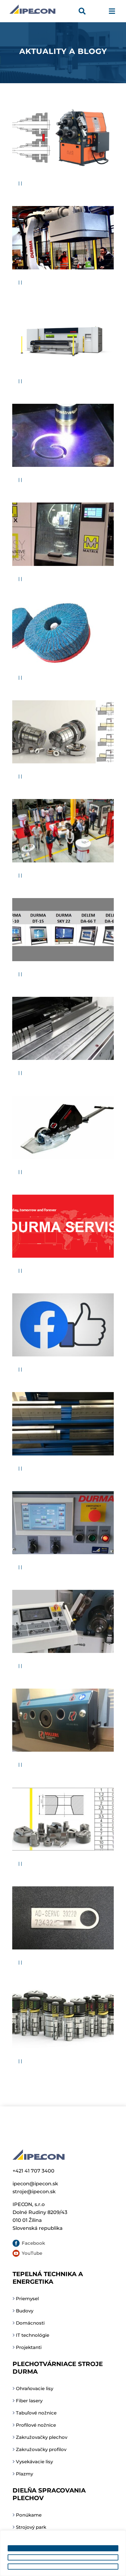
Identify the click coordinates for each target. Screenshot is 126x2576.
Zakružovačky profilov (41, 2449)
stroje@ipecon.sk (34, 2192)
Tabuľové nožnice (36, 2413)
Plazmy (24, 2474)
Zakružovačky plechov (42, 2437)
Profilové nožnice (36, 2425)
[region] (63, 2553)
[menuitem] (84, 12)
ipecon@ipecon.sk (35, 2184)
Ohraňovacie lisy (35, 2388)
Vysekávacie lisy (34, 2462)
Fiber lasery (29, 2401)
